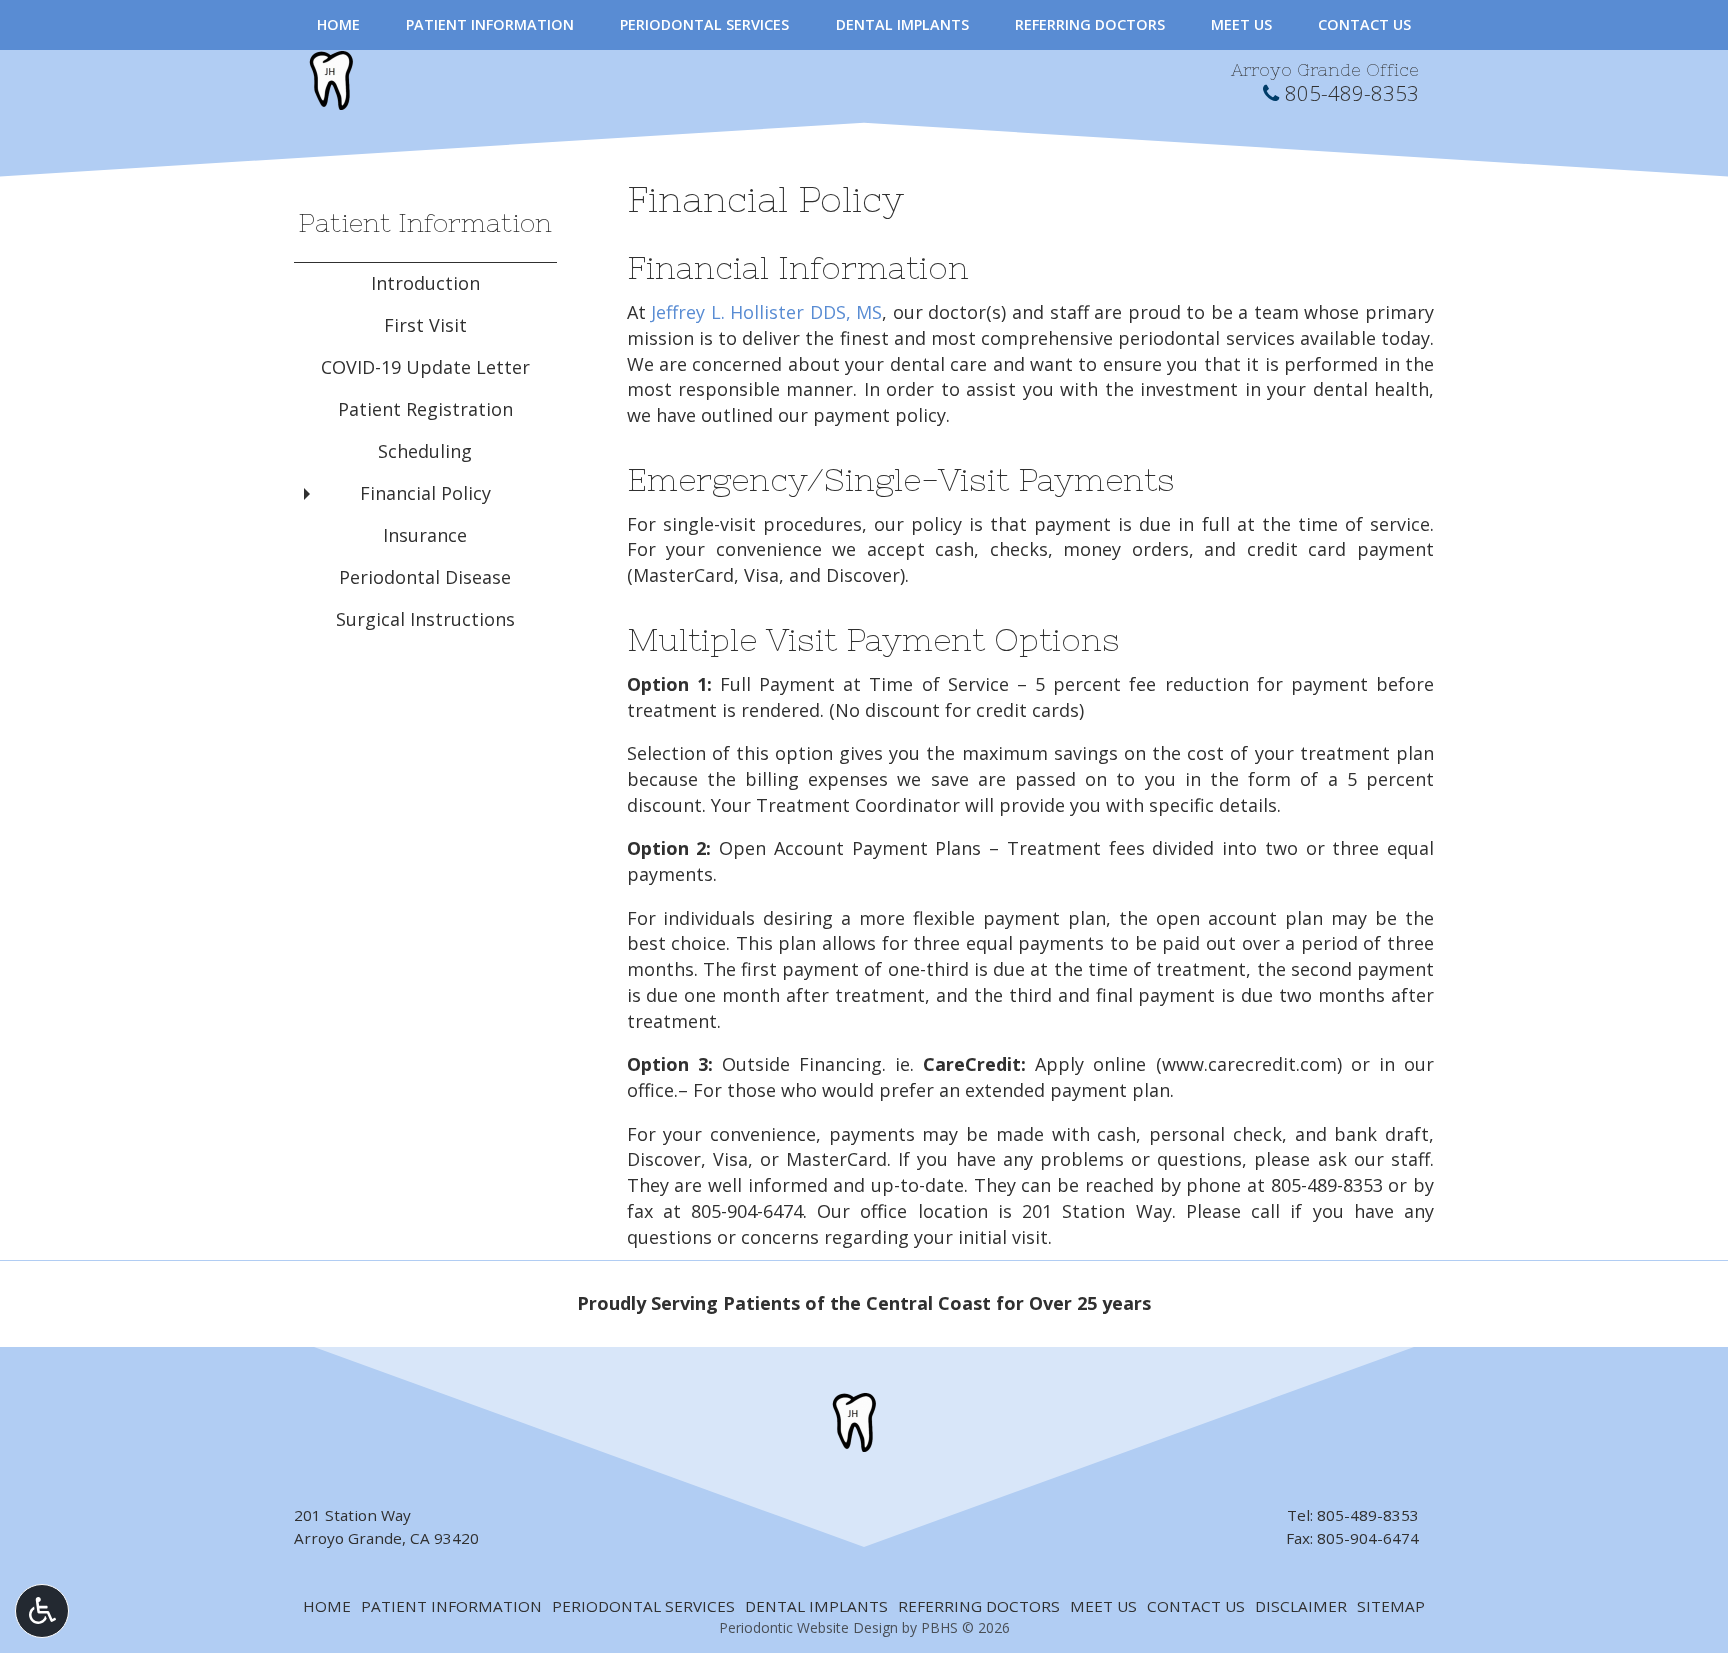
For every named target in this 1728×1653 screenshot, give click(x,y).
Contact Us (1364, 25)
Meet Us (1241, 25)
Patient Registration (425, 409)
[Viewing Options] (42, 1611)
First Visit (425, 325)
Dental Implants (902, 25)
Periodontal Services (704, 25)
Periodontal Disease (425, 577)
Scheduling (425, 451)
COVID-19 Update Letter (425, 367)
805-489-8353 (1352, 93)
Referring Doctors (1090, 25)
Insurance (425, 535)
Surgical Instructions (425, 619)
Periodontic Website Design (808, 1627)
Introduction (425, 283)
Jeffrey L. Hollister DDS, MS (766, 312)
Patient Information (490, 25)
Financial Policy (425, 493)
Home (338, 25)
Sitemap (1391, 1606)
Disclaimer (1301, 1606)
